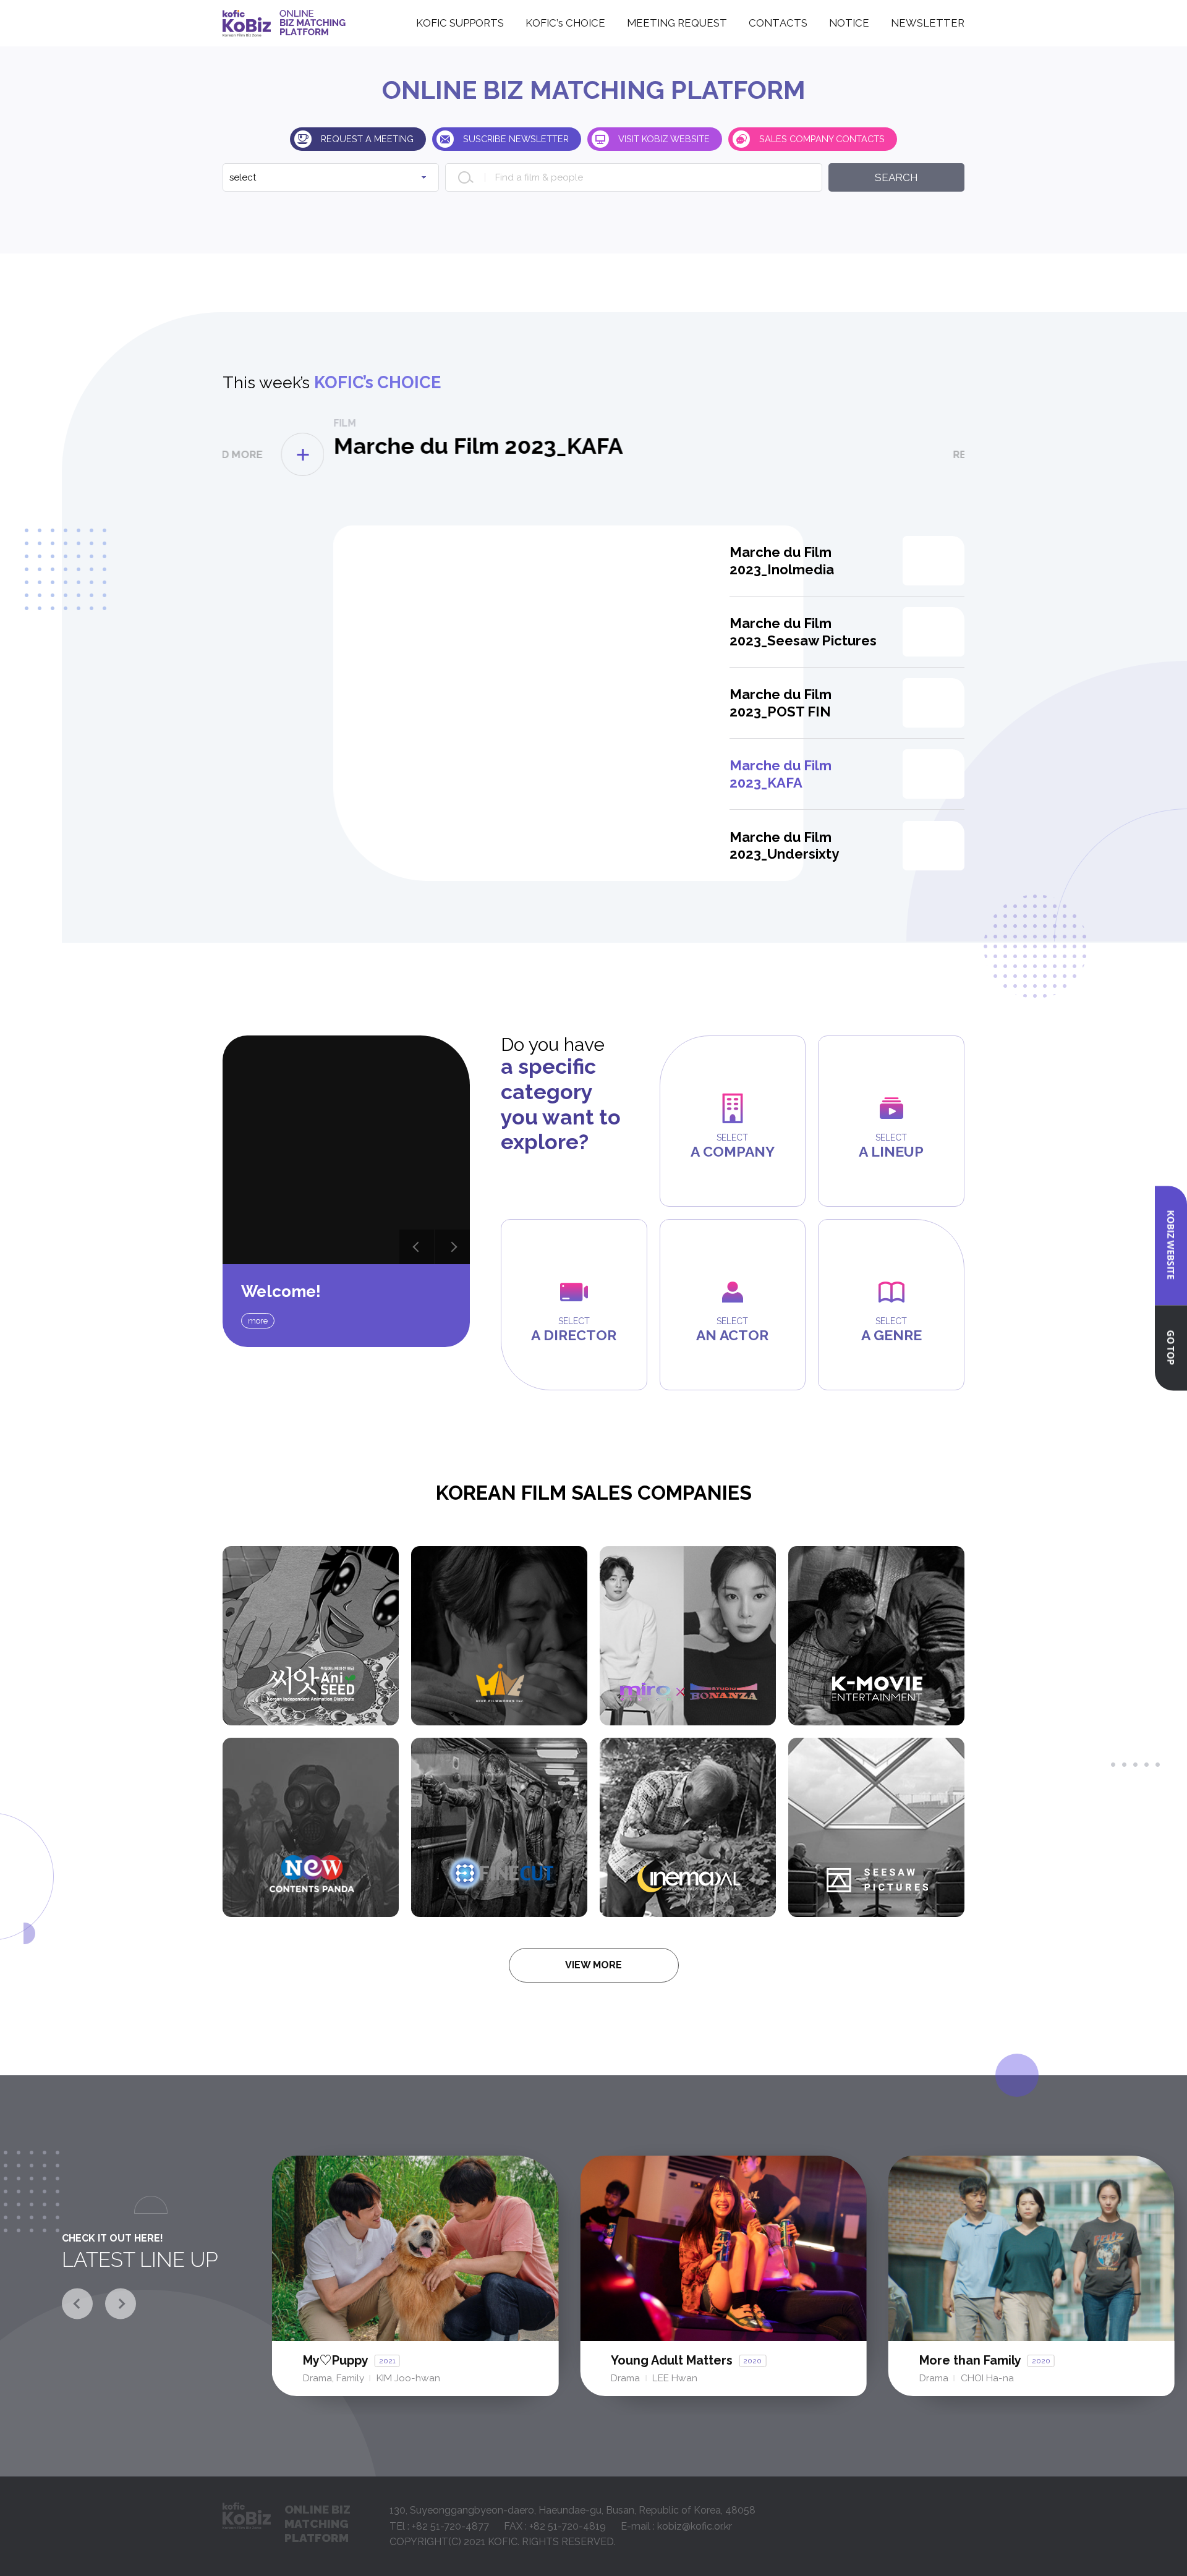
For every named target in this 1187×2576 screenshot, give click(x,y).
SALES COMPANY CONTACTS (822, 139)
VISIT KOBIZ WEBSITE (664, 139)
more (258, 1321)
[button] (417, 1247)
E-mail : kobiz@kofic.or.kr (676, 2526)
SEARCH (896, 177)
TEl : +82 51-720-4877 (439, 2526)
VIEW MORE (593, 1965)
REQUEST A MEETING (367, 139)
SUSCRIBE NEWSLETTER (516, 139)
